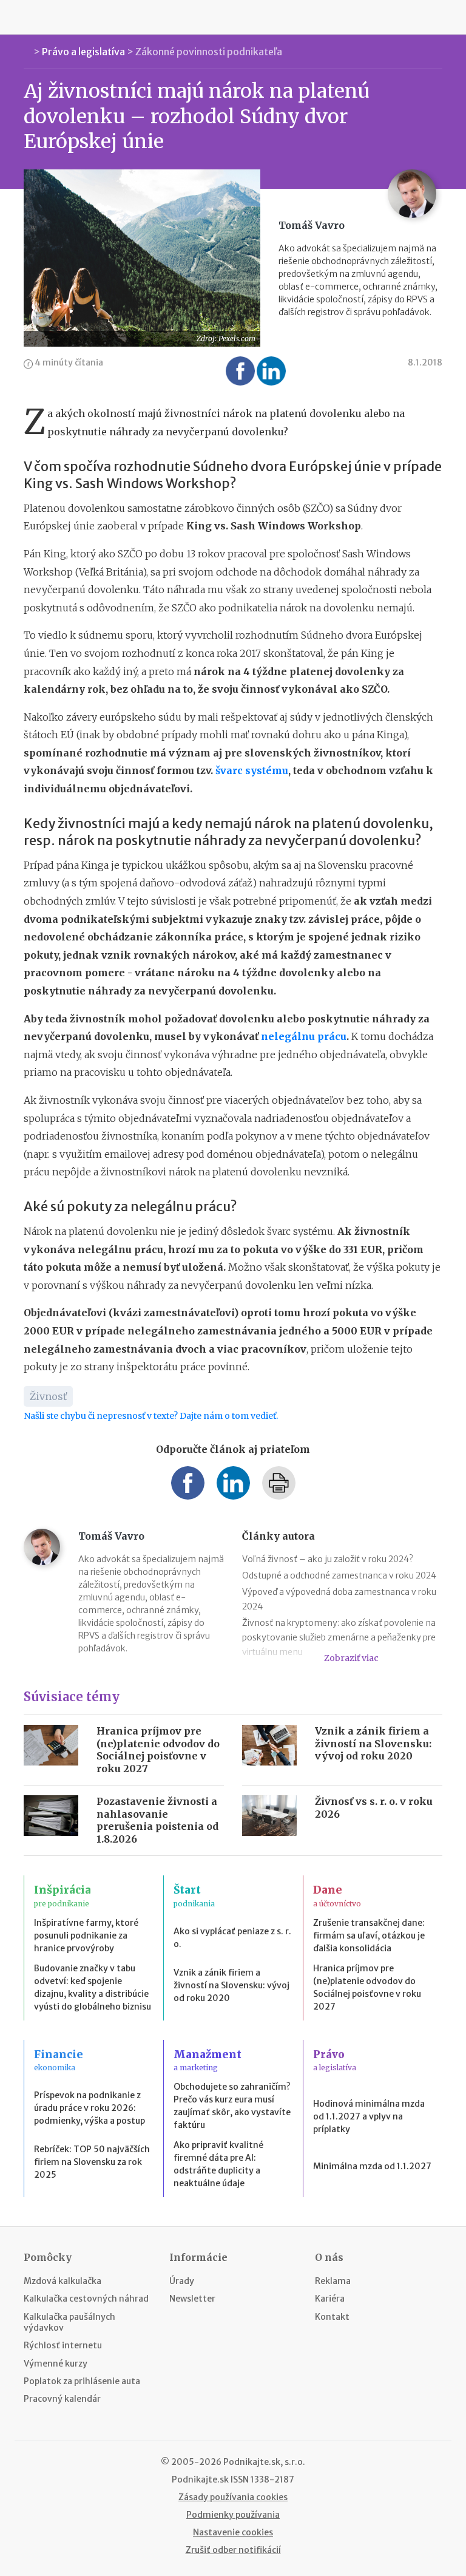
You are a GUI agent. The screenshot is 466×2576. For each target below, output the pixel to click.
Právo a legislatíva (83, 52)
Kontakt (332, 2317)
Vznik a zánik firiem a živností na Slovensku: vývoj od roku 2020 (373, 1744)
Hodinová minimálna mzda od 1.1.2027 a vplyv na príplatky (369, 2116)
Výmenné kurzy (56, 2364)
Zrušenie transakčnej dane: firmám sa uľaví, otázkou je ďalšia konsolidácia (369, 1935)
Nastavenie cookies (233, 2532)
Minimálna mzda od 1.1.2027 (372, 2166)
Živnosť (48, 1396)
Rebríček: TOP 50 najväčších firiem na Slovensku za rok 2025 (92, 2162)
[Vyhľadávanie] (439, 17)
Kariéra (330, 2299)
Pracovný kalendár (62, 2399)
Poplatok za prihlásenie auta (82, 2381)
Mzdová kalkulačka (62, 2281)
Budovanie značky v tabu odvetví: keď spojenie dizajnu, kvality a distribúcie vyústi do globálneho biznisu (93, 1987)
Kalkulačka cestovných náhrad (86, 2299)
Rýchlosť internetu (63, 2345)
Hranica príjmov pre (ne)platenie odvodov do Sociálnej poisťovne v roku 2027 (158, 1750)
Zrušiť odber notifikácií (233, 2550)
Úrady (182, 2281)
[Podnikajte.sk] (233, 17)
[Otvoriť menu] (27, 17)
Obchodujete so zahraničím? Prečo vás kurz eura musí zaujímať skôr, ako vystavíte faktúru (232, 2106)
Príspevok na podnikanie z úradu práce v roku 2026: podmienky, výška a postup (89, 2108)
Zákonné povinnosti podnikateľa (209, 52)
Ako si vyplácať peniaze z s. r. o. (232, 1938)
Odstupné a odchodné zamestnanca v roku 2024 (339, 1575)
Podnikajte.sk (200, 2479)
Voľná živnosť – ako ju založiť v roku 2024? (328, 1559)
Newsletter (192, 2299)
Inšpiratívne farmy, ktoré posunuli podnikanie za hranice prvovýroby (86, 1935)
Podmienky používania (233, 2515)
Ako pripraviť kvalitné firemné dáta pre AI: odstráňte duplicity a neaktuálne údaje (218, 2164)
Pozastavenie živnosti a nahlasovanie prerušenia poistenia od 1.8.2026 (157, 1820)
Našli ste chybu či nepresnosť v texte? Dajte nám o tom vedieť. (151, 1416)
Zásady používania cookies (233, 2497)
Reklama (333, 2281)
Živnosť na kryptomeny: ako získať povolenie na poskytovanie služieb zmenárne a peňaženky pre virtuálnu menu (339, 1637)
